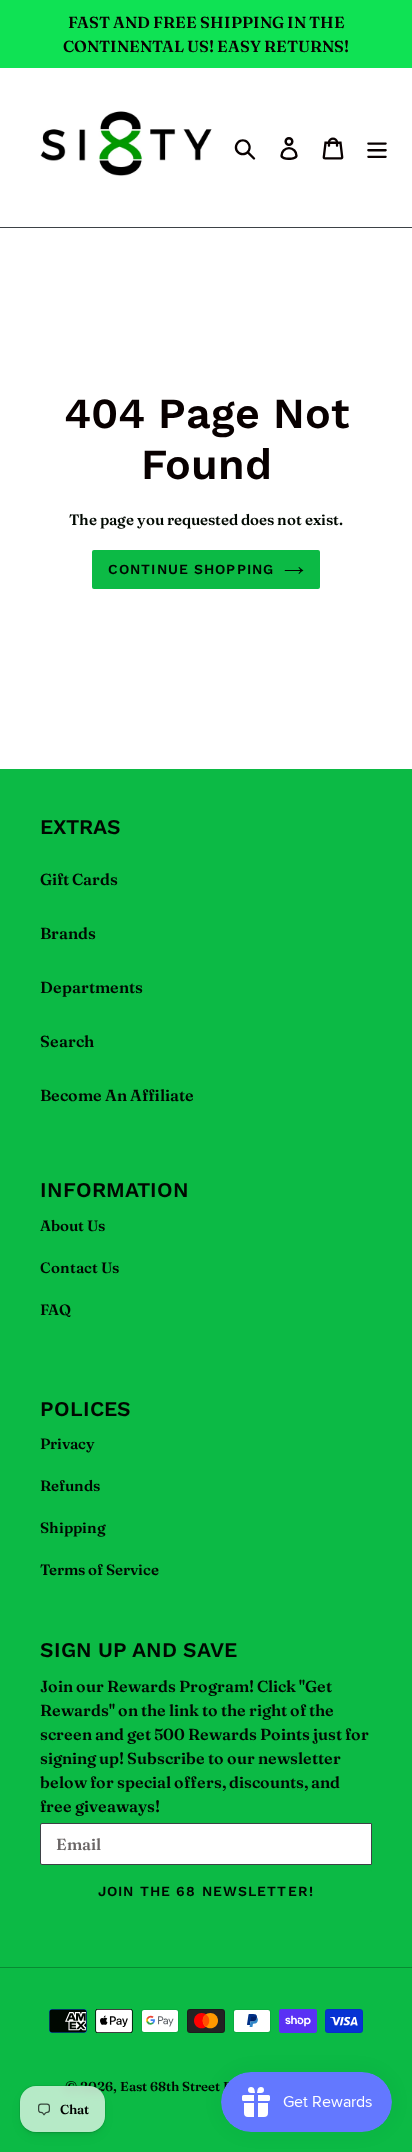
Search (67, 1041)
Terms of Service (99, 1569)
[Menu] (377, 148)
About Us (72, 1225)
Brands (68, 933)
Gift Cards (79, 879)
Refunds (70, 1485)
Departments (91, 987)
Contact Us (79, 1267)
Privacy (67, 1443)
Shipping (73, 1527)
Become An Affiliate (117, 1095)
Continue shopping (191, 569)
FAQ (55, 1309)
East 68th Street (170, 2086)
